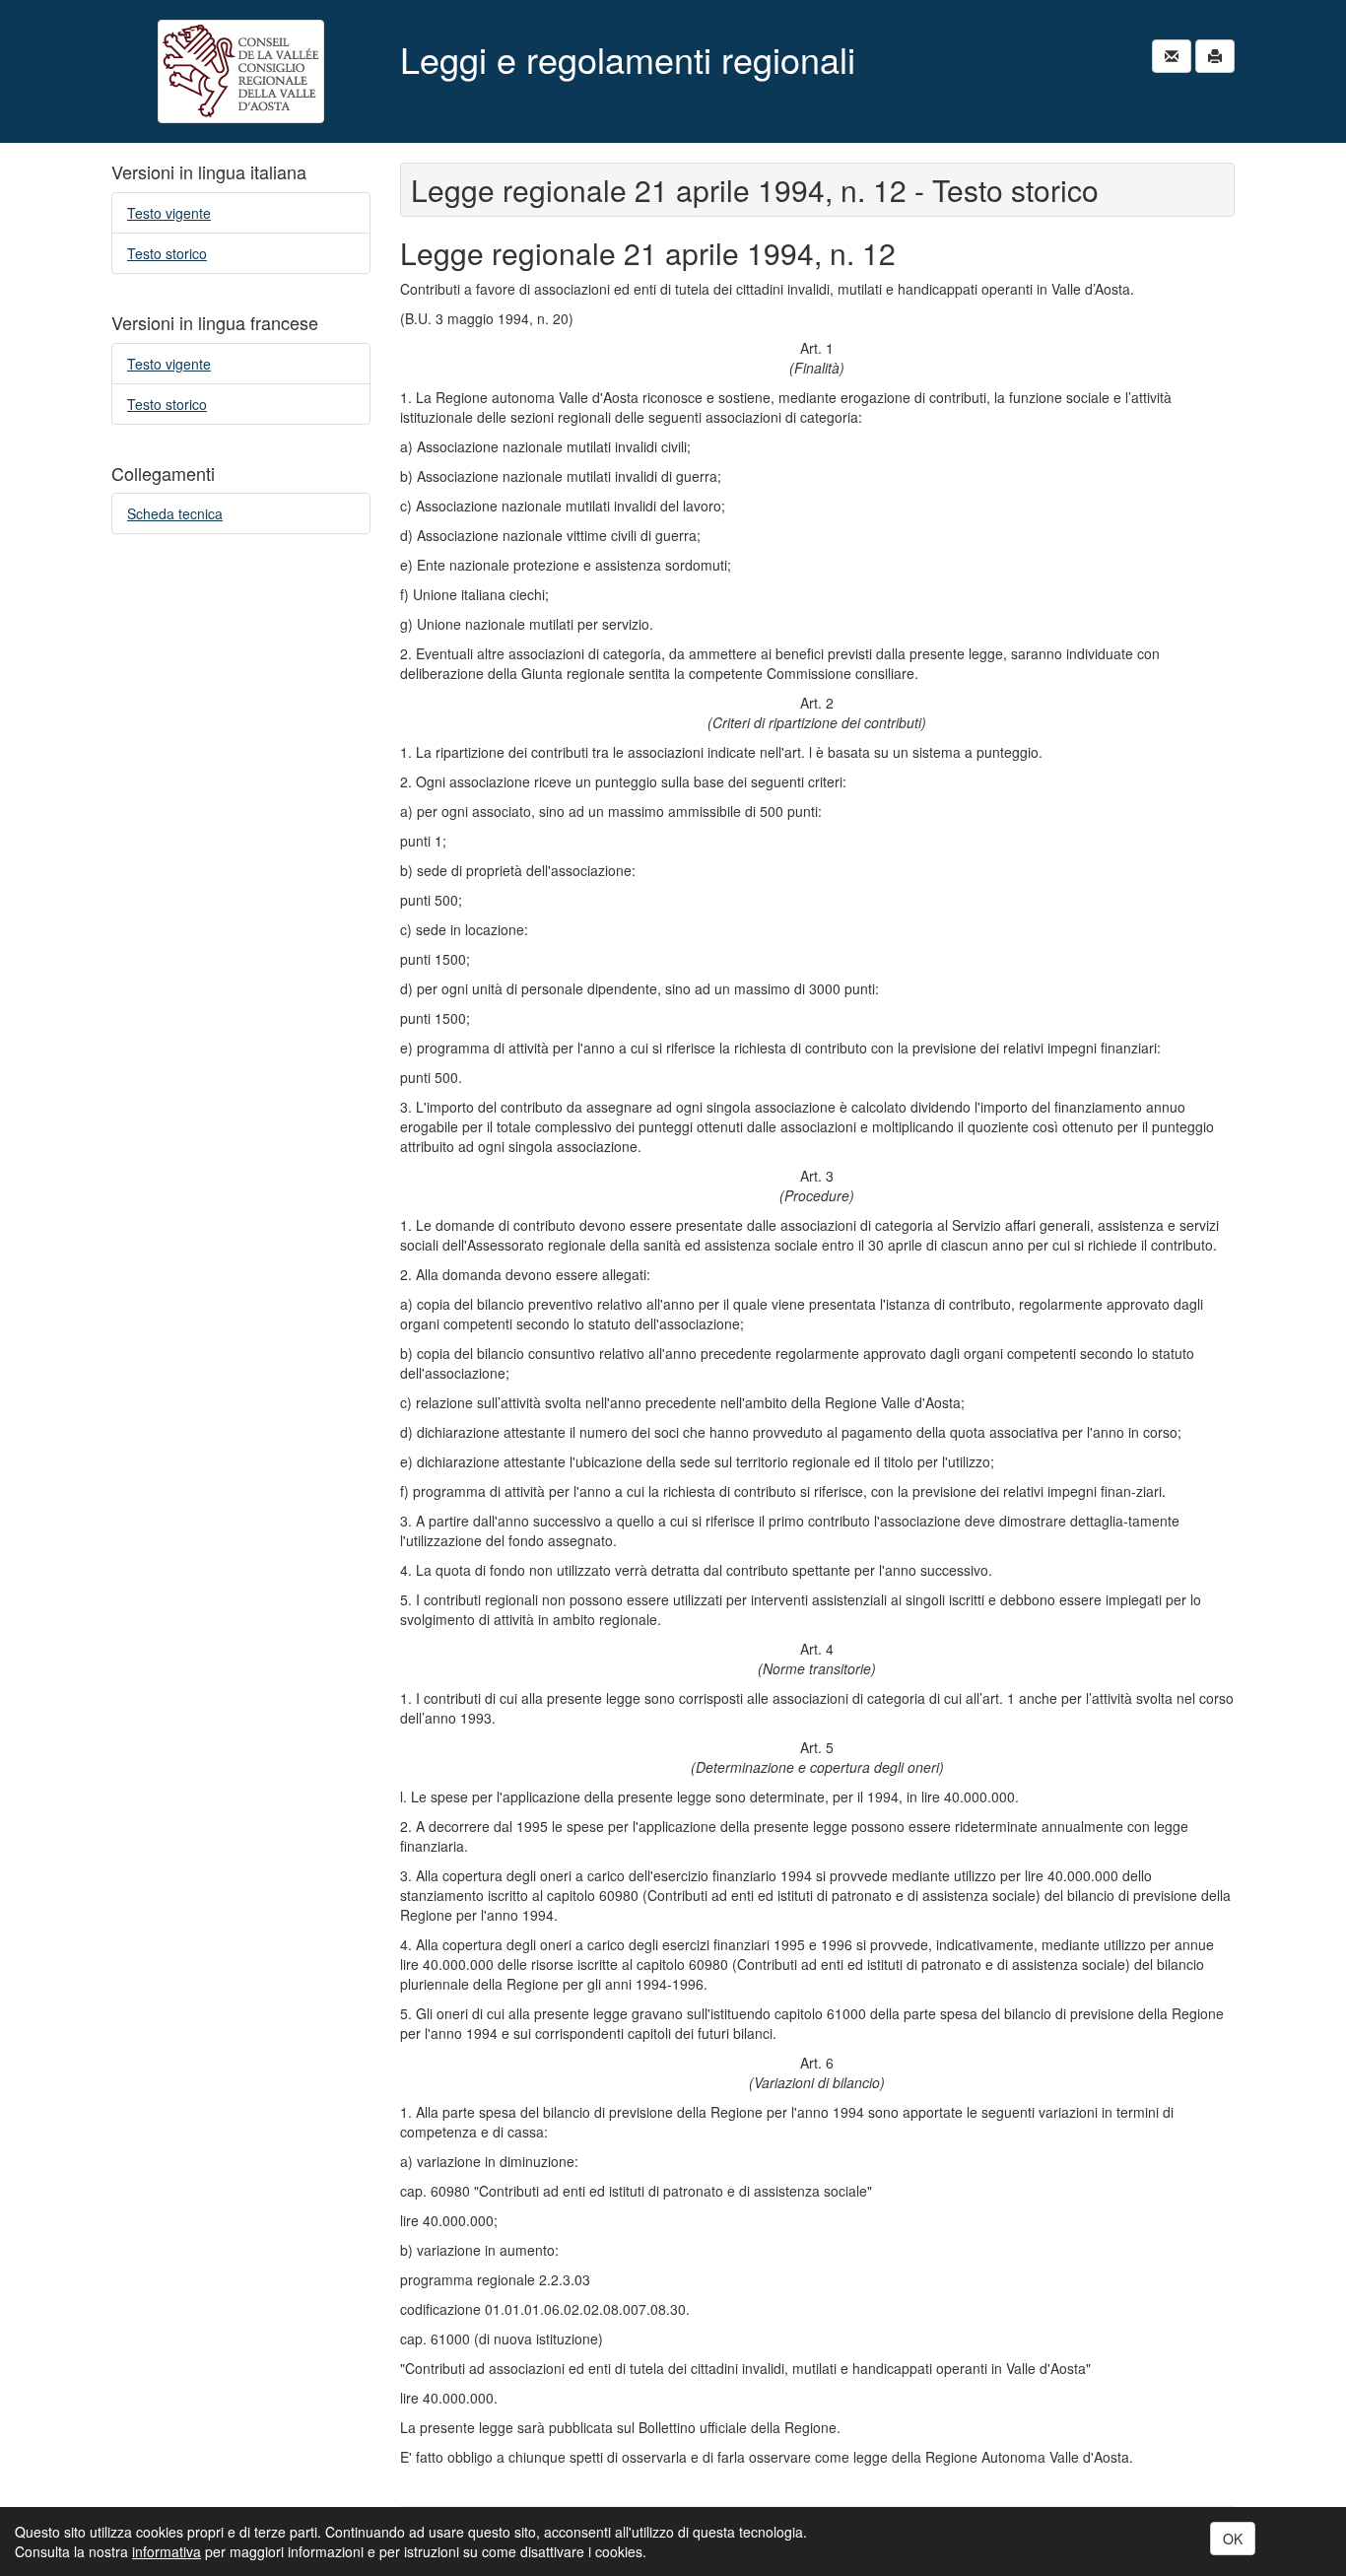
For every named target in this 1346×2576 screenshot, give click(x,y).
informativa (167, 2551)
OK (1233, 2539)
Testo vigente (169, 213)
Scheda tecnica (175, 513)
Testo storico (167, 253)
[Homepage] (241, 71)
